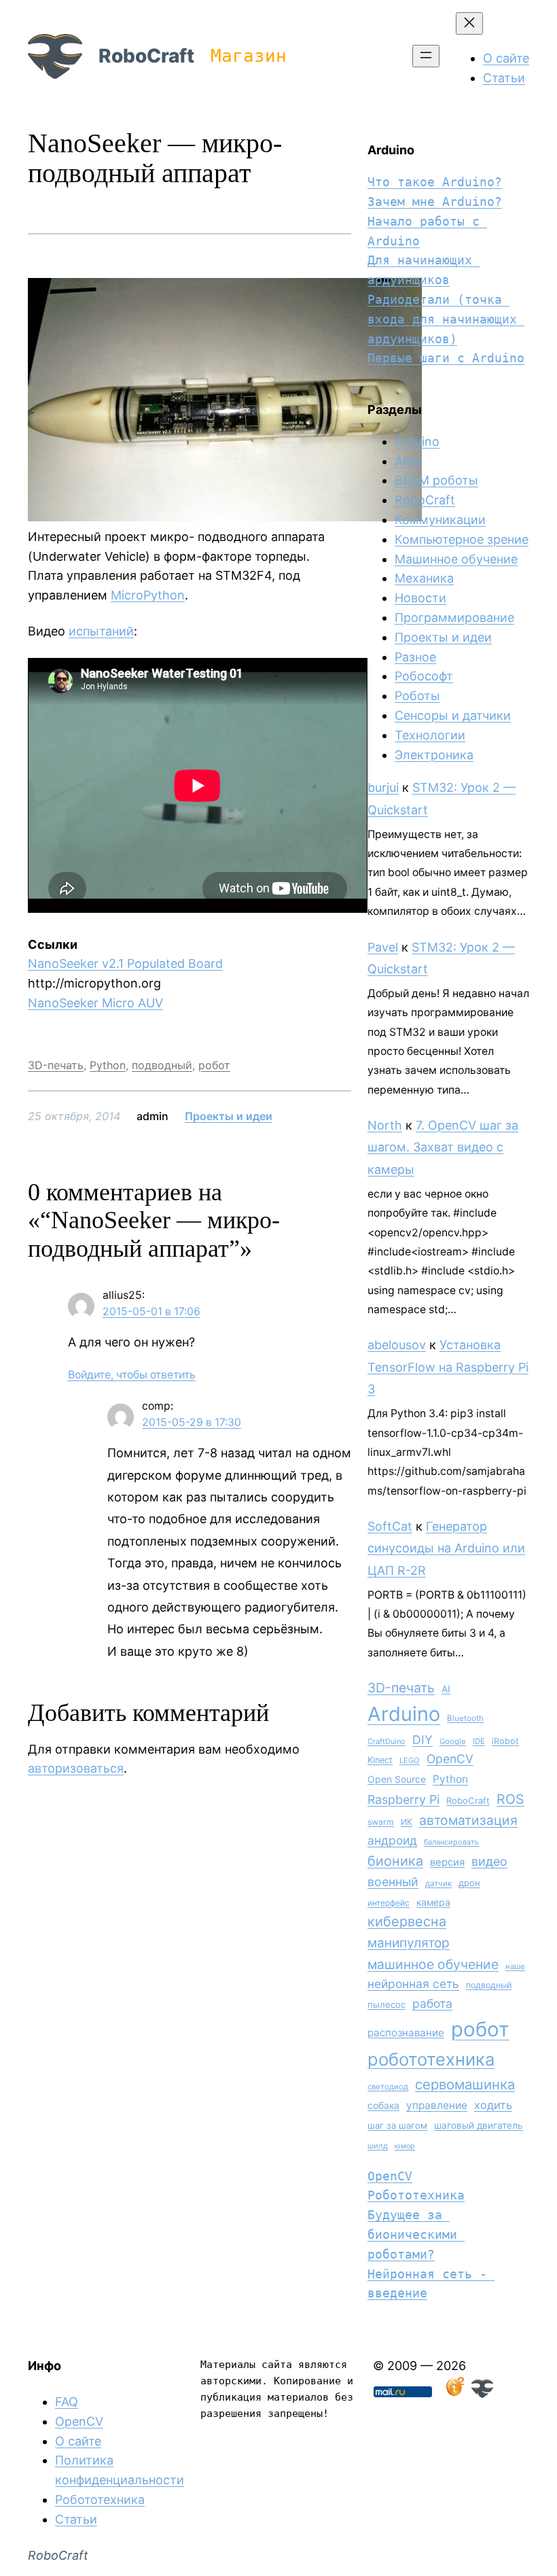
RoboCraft (146, 56)
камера (433, 1902)
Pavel (383, 947)
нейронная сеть (413, 1984)
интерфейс (389, 1903)
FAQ (67, 2402)
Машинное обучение (456, 559)
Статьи (76, 2519)
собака (383, 2105)
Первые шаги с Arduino (446, 358)
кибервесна (407, 1921)
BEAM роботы (436, 480)
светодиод (388, 2087)
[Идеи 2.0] (454, 2394)
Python (108, 1065)
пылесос (387, 2004)
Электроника (434, 755)
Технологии (430, 735)
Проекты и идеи (229, 1116)
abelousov (397, 1345)
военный (393, 1882)
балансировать (451, 1842)
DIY (423, 1740)
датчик (438, 1883)
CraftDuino (387, 1741)
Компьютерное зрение (462, 539)
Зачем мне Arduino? (435, 202)
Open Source (397, 1779)
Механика (424, 578)
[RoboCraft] (482, 2394)
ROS (510, 1799)
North (385, 1125)
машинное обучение (433, 1964)
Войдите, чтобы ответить (132, 1375)
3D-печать (56, 1065)
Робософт (424, 676)
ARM (408, 461)
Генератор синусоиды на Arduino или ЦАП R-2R (446, 1548)
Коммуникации (440, 520)
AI (446, 1689)
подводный (162, 1065)
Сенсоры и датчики (453, 715)
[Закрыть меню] (469, 23)
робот (214, 1065)
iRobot (505, 1741)
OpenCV (450, 1759)
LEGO (410, 1760)
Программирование (454, 617)
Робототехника (416, 2195)
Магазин (249, 56)
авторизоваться (76, 1768)
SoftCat (390, 1526)
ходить (493, 2105)
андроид (392, 1840)
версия (447, 1862)
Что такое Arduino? (435, 182)
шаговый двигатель (479, 2125)
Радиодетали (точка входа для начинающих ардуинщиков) (446, 319)
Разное (415, 657)
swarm (381, 1822)
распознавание (406, 2033)
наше (515, 1966)
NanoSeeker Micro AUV (95, 1003)
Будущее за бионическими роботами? (416, 2234)
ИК (407, 1822)
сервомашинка (465, 2084)
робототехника (431, 2059)
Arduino (417, 441)
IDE (479, 1741)
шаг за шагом (397, 2125)
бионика (395, 1861)
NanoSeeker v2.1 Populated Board (125, 963)
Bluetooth (465, 1718)
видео (489, 1861)
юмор (405, 2146)
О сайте (78, 2441)
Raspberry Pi (403, 1799)
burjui (383, 787)
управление (437, 2105)
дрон (469, 1883)
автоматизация (468, 1820)
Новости (420, 598)
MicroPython (148, 595)
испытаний (101, 631)
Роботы (417, 696)
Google (453, 1741)
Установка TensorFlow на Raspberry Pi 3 (448, 1367)
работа (432, 2003)
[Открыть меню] (426, 56)
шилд (378, 2146)
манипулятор (409, 1943)
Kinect (380, 1760)
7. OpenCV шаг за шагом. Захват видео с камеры (443, 1147)
